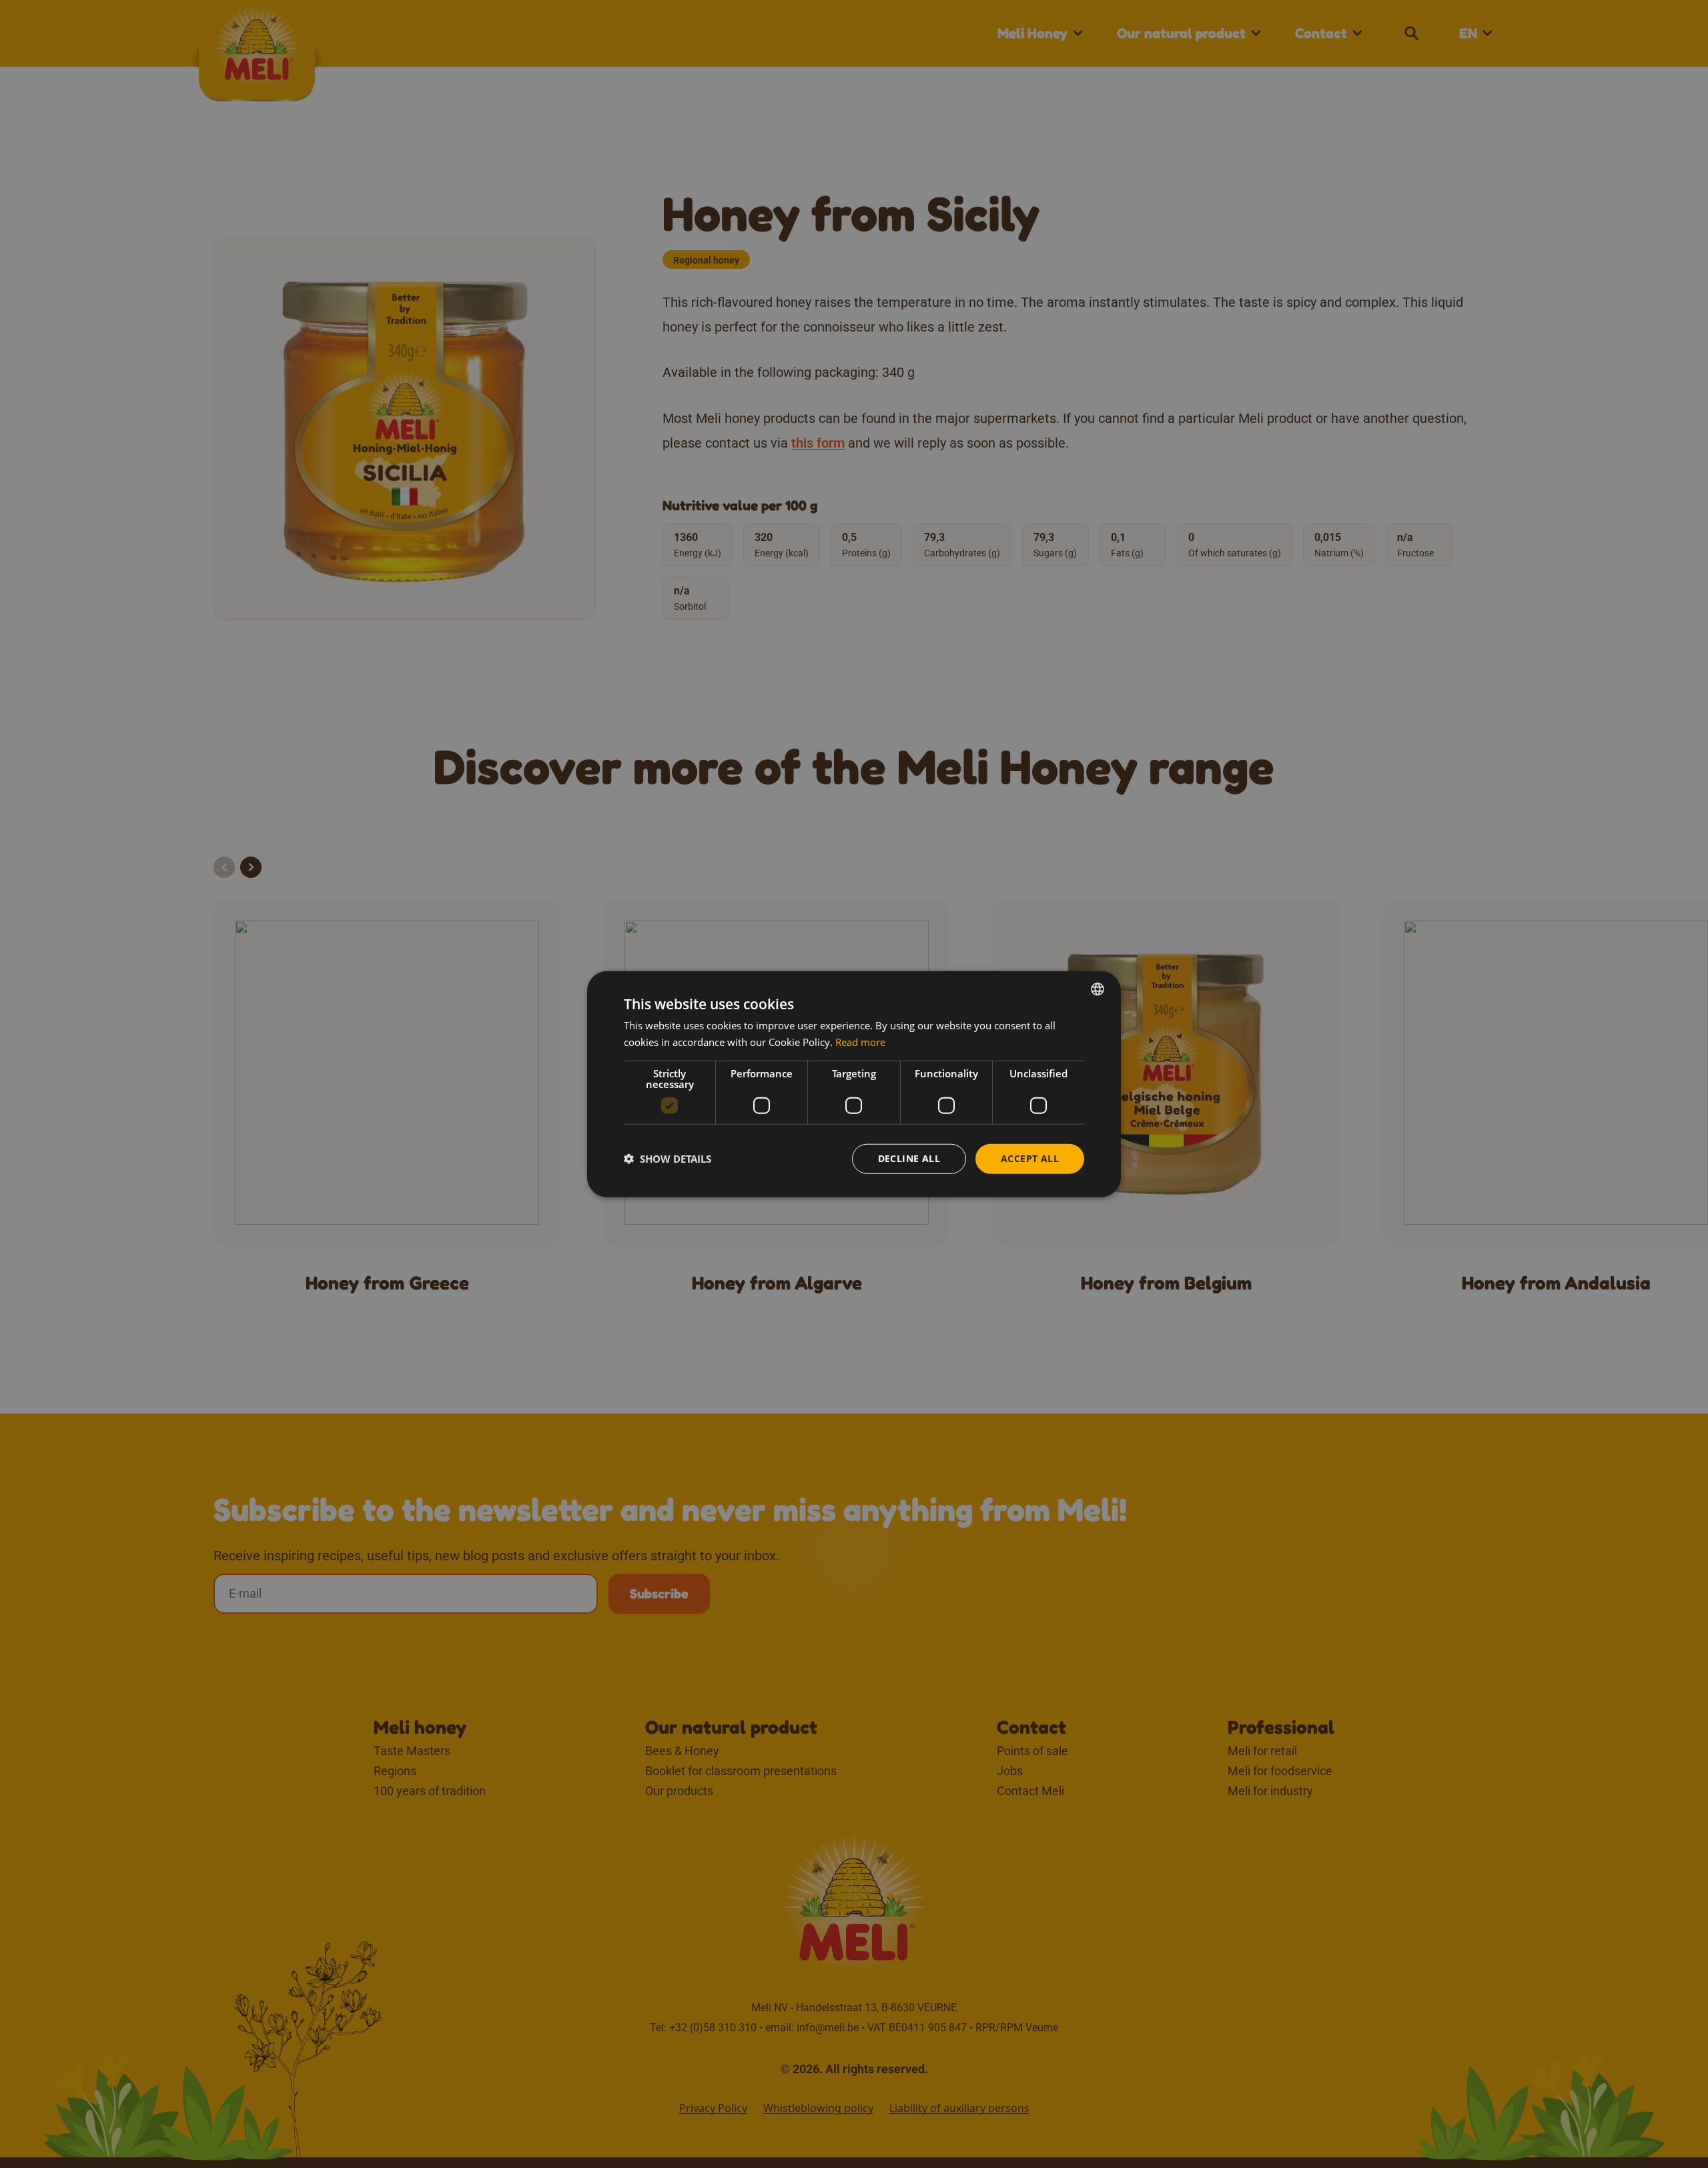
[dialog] (854, 1084)
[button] (668, 1159)
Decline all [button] (909, 1158)
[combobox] (1098, 989)
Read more (860, 1042)
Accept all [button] (1030, 1158)
